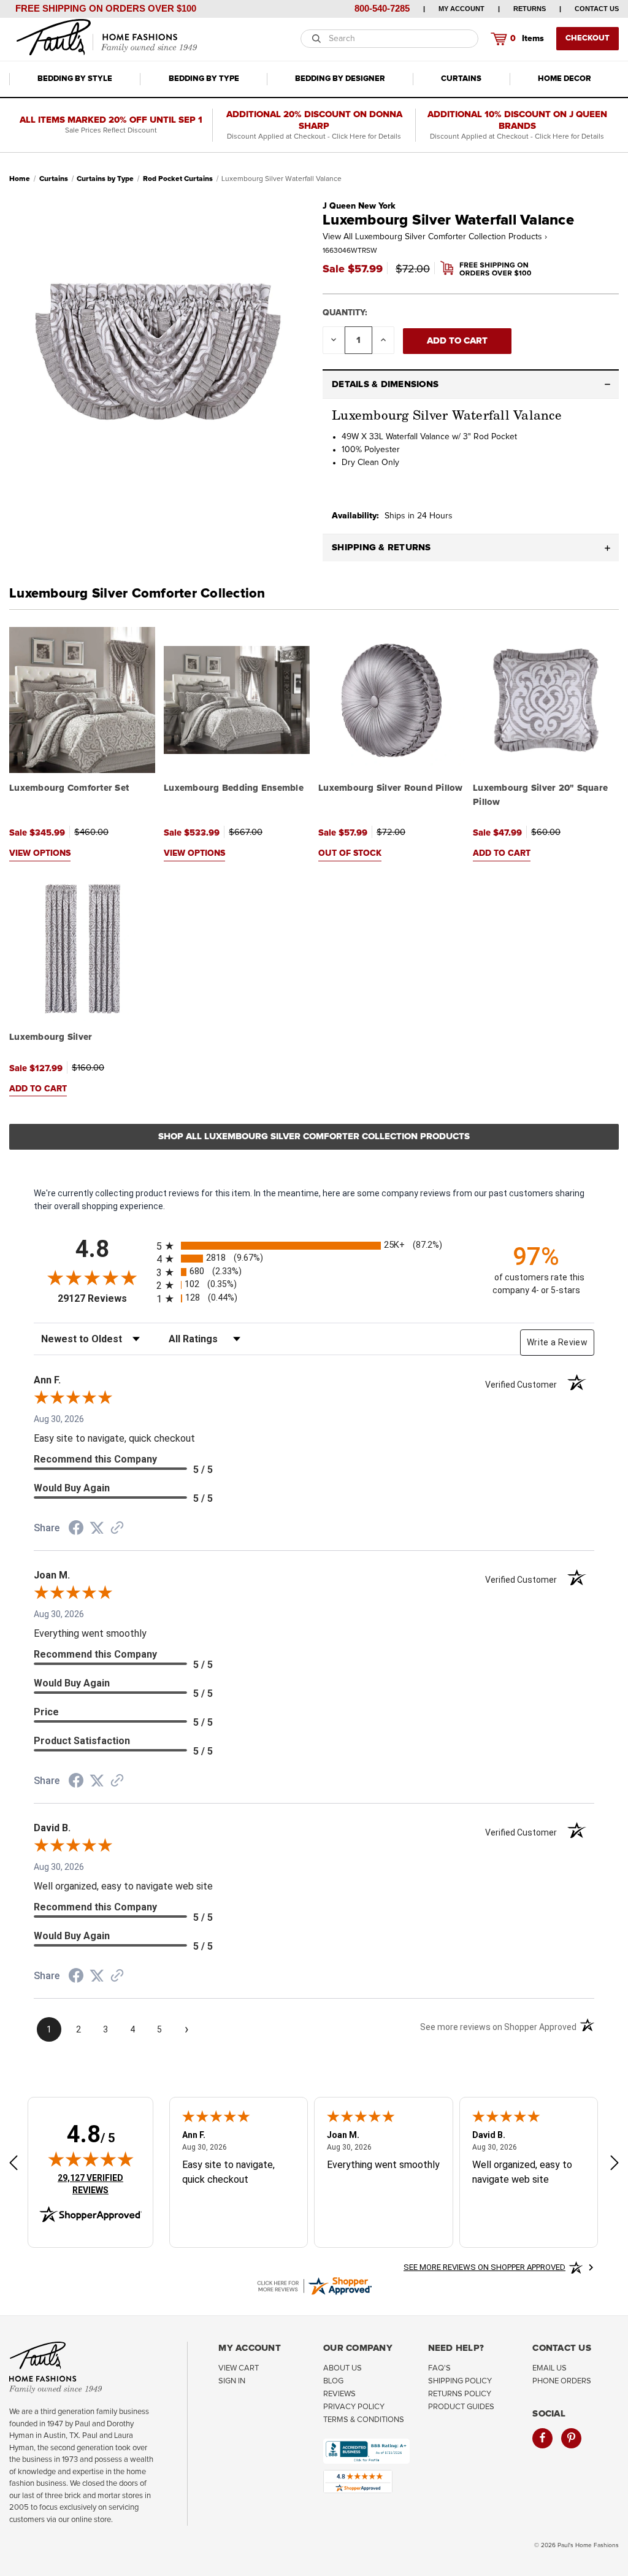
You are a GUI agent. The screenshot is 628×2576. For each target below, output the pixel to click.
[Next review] (615, 2164)
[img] (91, 2159)
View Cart (239, 2368)
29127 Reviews (104, 1298)
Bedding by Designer (340, 79)
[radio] (314, 1246)
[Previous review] (13, 2164)
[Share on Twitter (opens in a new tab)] (97, 1528)
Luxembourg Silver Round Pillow (391, 788)
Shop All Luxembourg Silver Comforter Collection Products (314, 1136)
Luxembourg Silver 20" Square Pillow (540, 795)
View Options (40, 853)
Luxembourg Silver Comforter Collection (137, 594)
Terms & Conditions (364, 2420)
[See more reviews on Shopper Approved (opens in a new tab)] (117, 1529)
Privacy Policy (354, 2407)
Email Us (549, 2368)
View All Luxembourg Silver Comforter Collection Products (435, 237)
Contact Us (597, 9)
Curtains (461, 79)
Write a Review (557, 1342)
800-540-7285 (382, 8)
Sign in (232, 2381)
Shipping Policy (460, 2381)
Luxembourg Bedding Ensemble (234, 788)
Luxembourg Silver (51, 1037)
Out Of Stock (350, 853)
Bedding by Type (204, 79)
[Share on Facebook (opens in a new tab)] (76, 1529)
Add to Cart (502, 853)
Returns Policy (460, 2394)
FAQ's (439, 2368)
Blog (333, 2381)
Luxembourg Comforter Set (69, 788)
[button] (471, 385)
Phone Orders (562, 2381)
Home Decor (565, 79)
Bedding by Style (75, 79)
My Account (461, 9)
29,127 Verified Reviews (99, 2184)
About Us (343, 2368)
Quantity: (345, 313)
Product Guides (461, 2407)
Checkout (588, 38)
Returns (530, 9)
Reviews (339, 2394)
